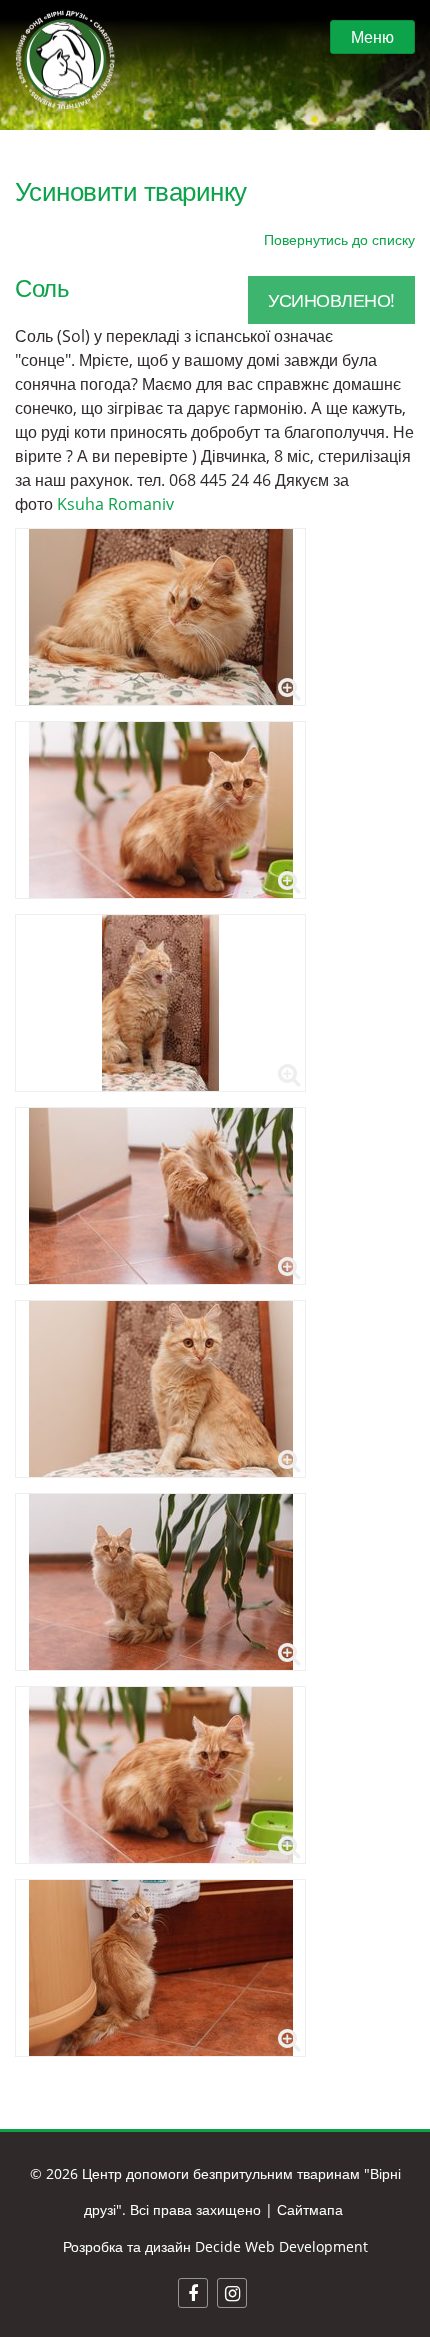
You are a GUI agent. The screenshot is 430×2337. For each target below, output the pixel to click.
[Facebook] (193, 2293)
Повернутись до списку (339, 239)
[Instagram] (232, 2293)
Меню (372, 37)
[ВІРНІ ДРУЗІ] (65, 60)
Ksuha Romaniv (115, 504)
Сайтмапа (310, 2209)
